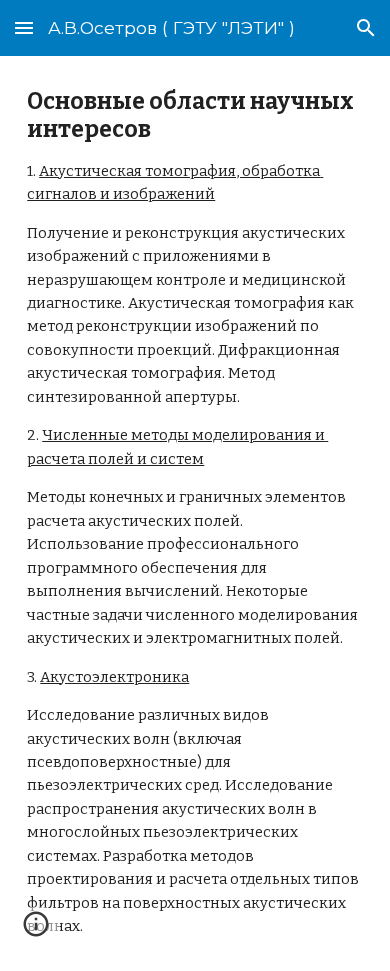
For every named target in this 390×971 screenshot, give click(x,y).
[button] (24, 27)
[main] (195, 513)
